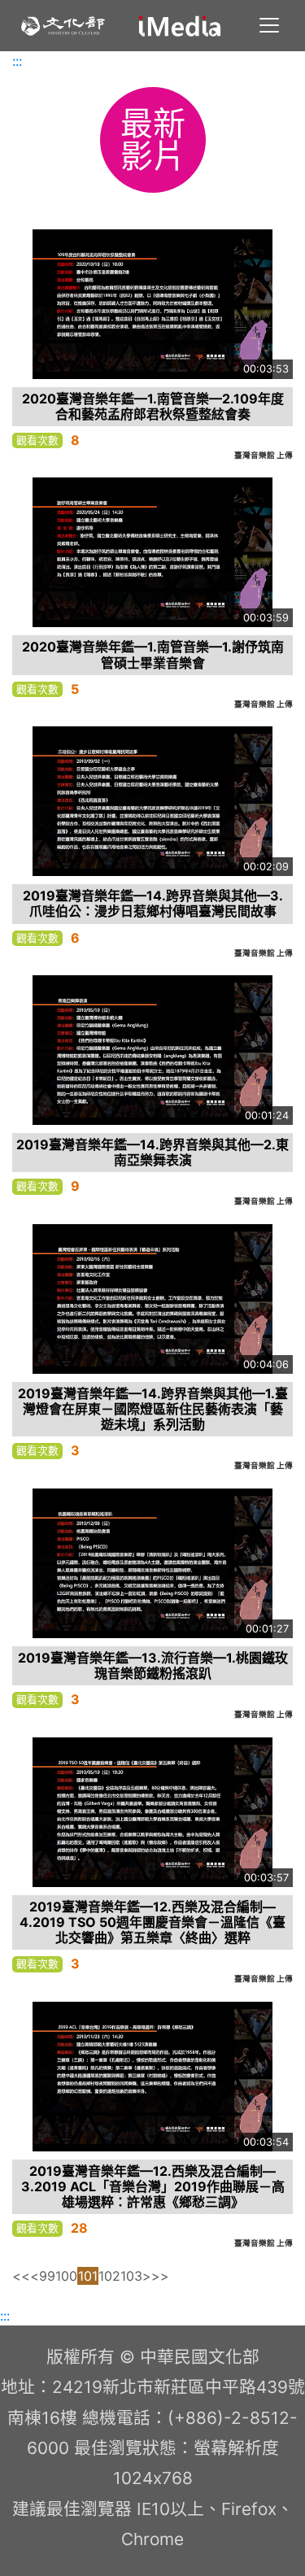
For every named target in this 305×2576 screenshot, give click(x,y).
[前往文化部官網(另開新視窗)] (63, 26)
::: (17, 61)
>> (160, 2276)
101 (88, 2276)
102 (109, 2276)
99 (47, 2276)
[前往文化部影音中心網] (180, 26)
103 (131, 2276)
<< (21, 2276)
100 (66, 2276)
